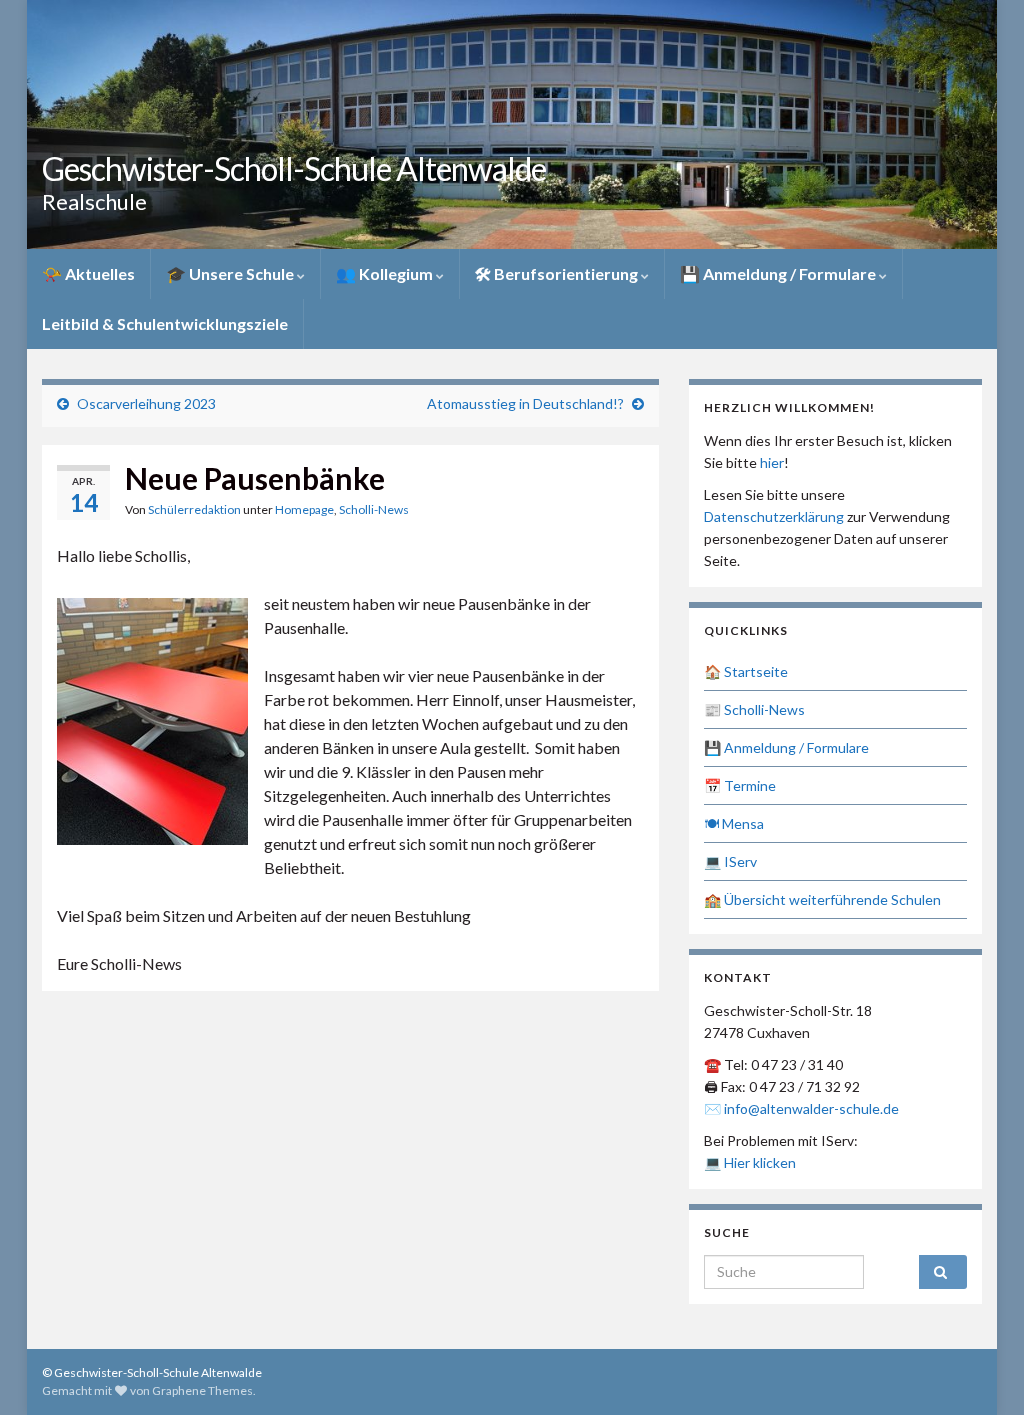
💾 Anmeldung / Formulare (779, 273)
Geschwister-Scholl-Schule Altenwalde (294, 168)
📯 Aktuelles (88, 273)
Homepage (304, 509)
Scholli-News (374, 509)
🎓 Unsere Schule (231, 273)
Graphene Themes (202, 1390)
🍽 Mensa (734, 823)
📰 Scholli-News (754, 709)
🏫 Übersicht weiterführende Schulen (822, 899)
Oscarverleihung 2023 (146, 403)
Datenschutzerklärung (774, 516)
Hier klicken (760, 1162)
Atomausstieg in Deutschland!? (525, 403)
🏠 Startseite (746, 671)
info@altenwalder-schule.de (811, 1108)
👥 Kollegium (386, 273)
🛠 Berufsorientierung (558, 273)
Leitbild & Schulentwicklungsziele (165, 323)
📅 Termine (740, 785)
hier (772, 462)
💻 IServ (730, 861)
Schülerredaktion (194, 509)
